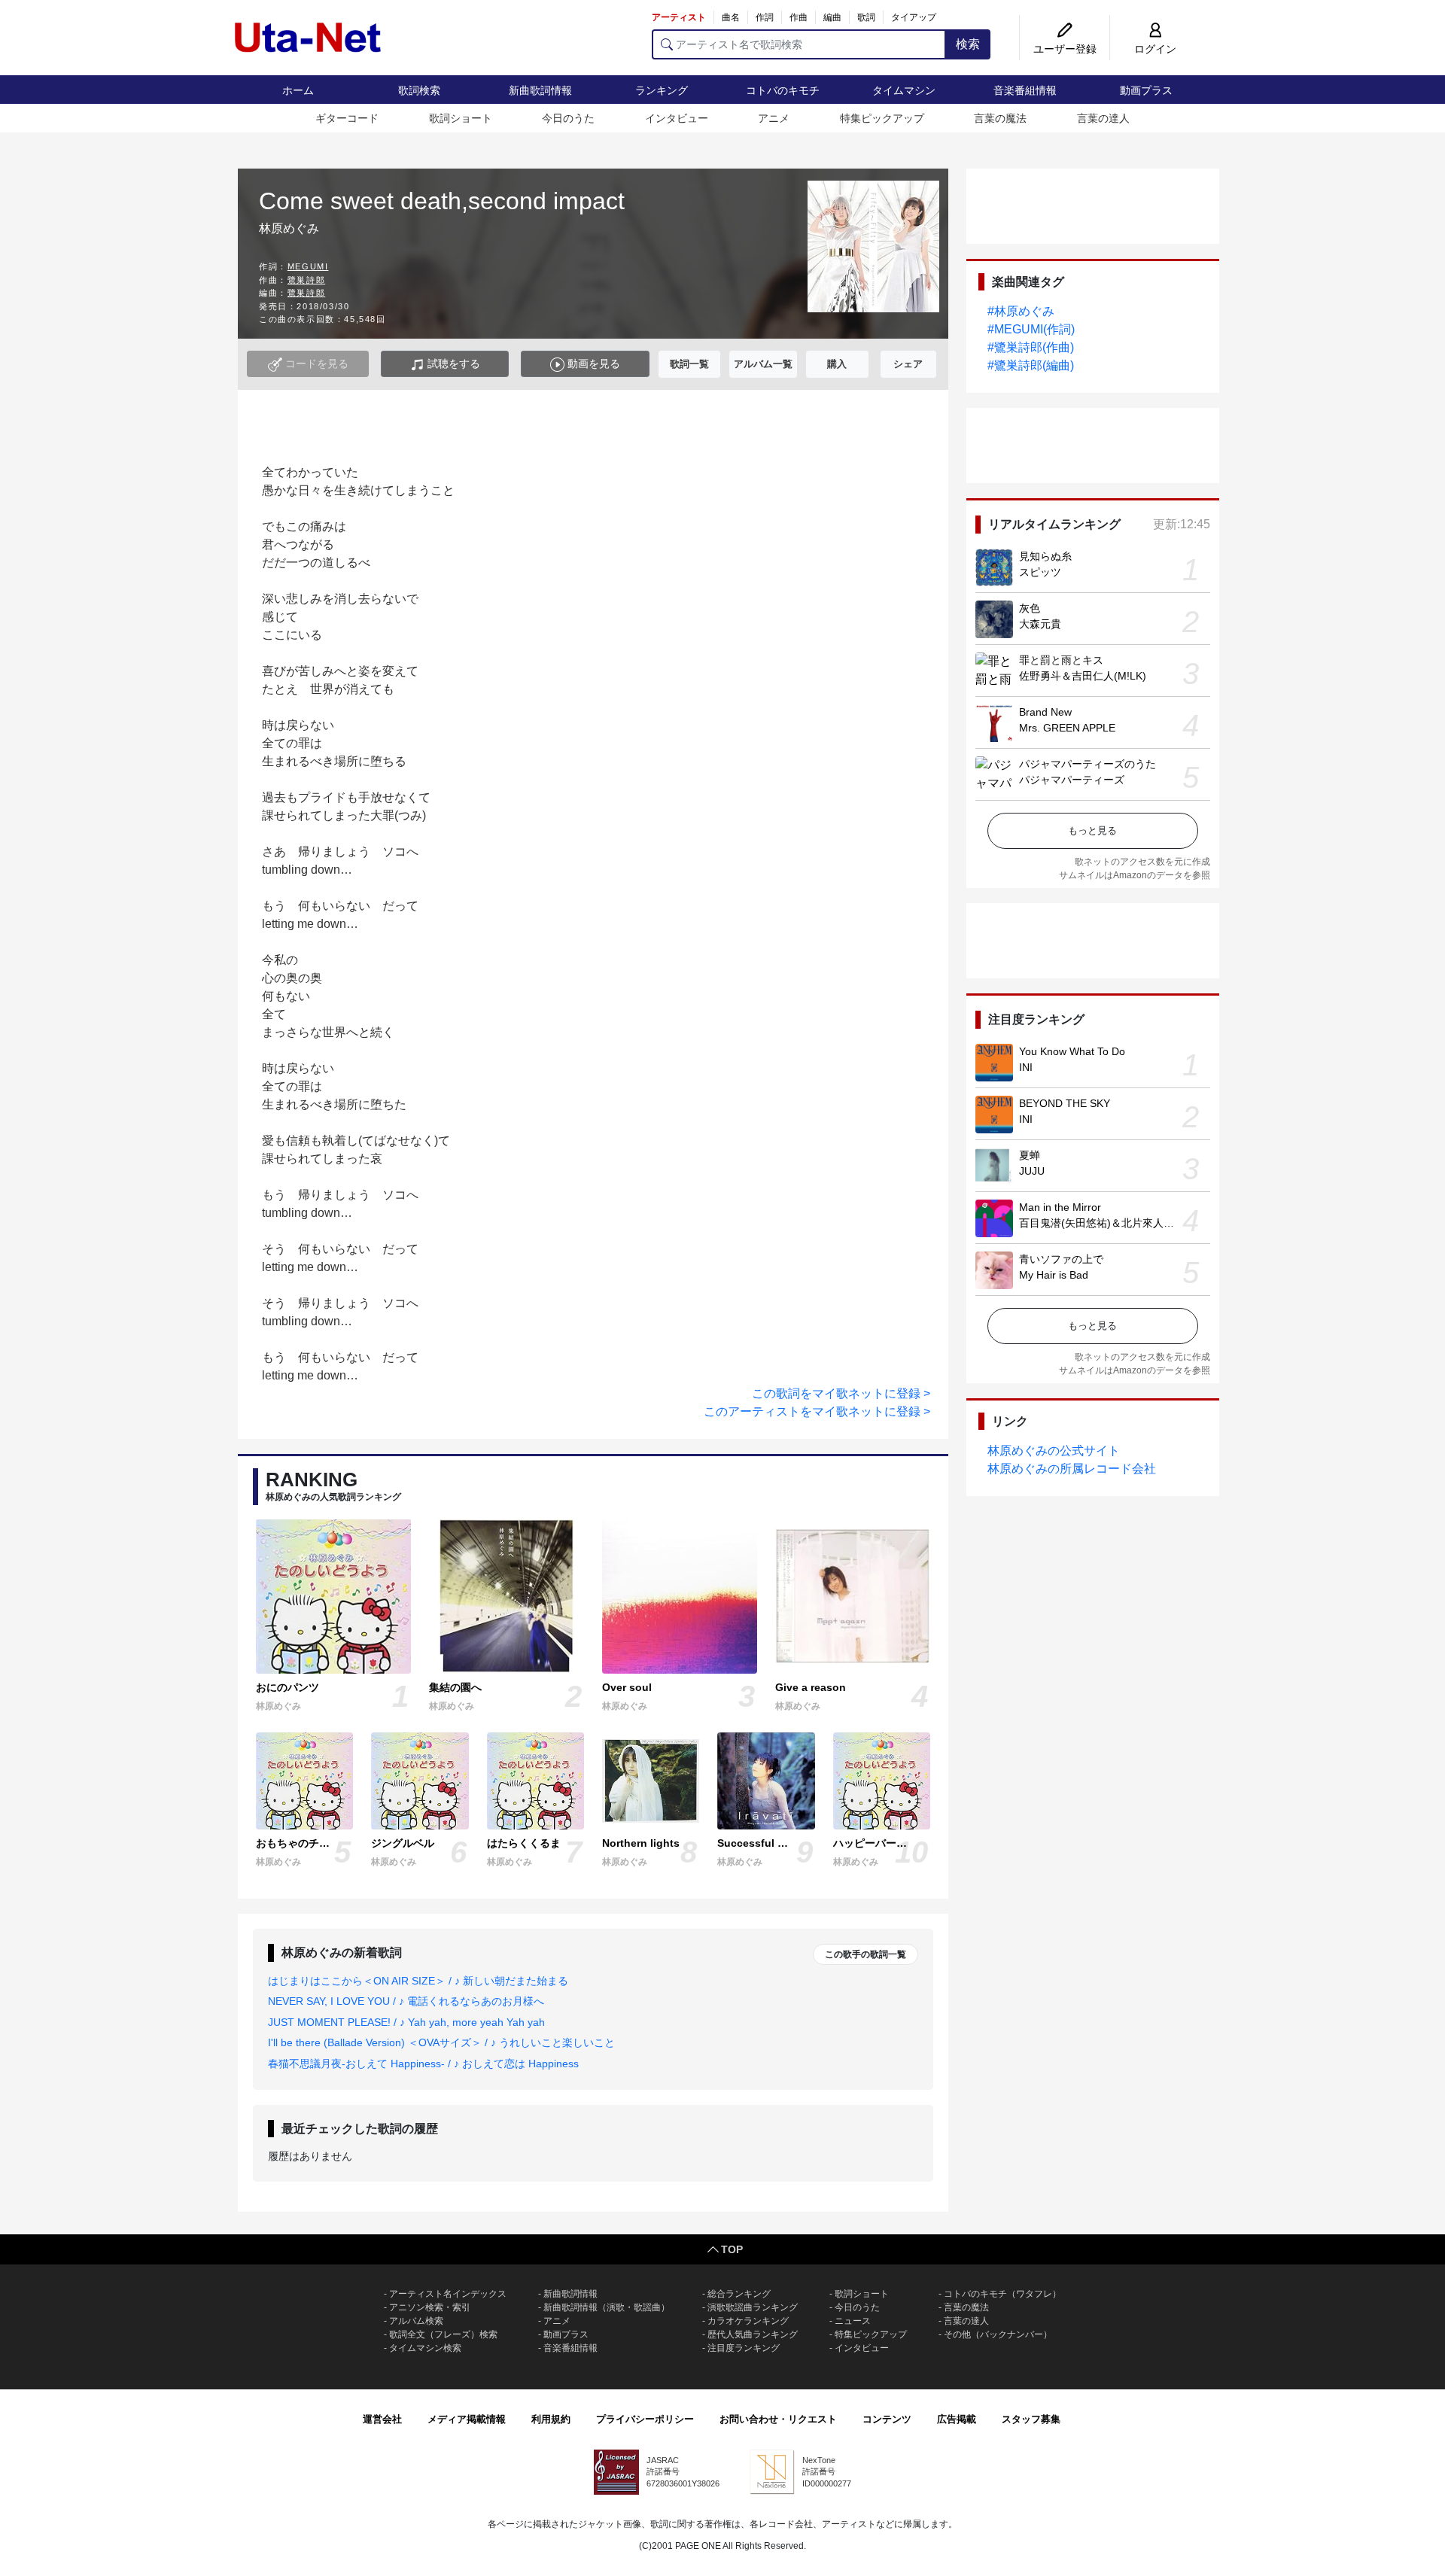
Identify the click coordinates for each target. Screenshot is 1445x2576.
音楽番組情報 (1025, 90)
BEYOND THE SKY (1065, 1103)
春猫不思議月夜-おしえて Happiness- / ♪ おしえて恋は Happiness (423, 2064)
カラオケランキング (748, 2321)
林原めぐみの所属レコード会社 (1072, 1469)
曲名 (731, 17)
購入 (837, 364)
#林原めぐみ (1021, 311)
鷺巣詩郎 (306, 280)
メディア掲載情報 (467, 2419)
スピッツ (1040, 572)
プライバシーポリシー (645, 2419)
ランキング (662, 90)
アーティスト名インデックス (448, 2294)
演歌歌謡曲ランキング (753, 2307)
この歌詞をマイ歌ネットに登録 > (841, 1393)
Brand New (1045, 712)
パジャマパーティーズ (1072, 780)
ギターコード (347, 118)
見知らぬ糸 (1045, 556)
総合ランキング (739, 2294)
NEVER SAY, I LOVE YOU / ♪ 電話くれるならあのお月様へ (406, 2001)
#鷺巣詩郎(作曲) (1031, 347)
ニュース (853, 2321)
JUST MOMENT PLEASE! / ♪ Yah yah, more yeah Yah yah (406, 2022)
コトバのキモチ (783, 90)
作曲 (799, 17)
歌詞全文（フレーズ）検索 (443, 2334)
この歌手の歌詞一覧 (865, 1954)
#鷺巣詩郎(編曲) (1031, 365)
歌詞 (866, 17)
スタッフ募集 (1031, 2419)
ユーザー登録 (1065, 49)
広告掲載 (957, 2419)
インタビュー (677, 118)
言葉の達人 (1103, 118)
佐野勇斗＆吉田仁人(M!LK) (1083, 676)
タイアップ (914, 17)
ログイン (1155, 49)
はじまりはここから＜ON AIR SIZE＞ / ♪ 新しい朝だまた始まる (418, 1981)
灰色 (1030, 608)
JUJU (1032, 1171)
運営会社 (382, 2419)
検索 (968, 44)
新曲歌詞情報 (540, 90)
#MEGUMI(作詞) (1031, 329)
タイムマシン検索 (425, 2348)
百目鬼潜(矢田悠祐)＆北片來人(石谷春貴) (1116, 1223)
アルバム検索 (416, 2321)
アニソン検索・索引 (430, 2307)
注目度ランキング (744, 2348)
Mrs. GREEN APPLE (1067, 728)
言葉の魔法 (1000, 118)
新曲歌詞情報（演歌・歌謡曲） (607, 2307)
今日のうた (568, 118)
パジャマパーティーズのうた (1088, 764)
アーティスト (679, 17)
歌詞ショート (461, 118)
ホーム (298, 90)
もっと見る (1092, 830)
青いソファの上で (1061, 1259)
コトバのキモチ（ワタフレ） (1002, 2294)
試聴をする (452, 363)
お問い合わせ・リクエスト (778, 2419)
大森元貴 (1040, 624)
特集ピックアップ (882, 118)
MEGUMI (308, 266)
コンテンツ (887, 2419)
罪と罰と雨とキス (1061, 660)
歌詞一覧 (689, 364)
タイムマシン (904, 90)
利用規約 (551, 2419)
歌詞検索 (419, 90)
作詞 (765, 17)
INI (1026, 1067)
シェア (908, 364)
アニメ (774, 118)
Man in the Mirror (1060, 1207)
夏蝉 (1030, 1155)
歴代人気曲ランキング (753, 2334)
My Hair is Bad (1054, 1275)
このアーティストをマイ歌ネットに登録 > (817, 1411)
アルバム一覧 (763, 364)
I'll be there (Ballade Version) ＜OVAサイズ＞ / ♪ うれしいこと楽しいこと (441, 2042)
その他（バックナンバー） (998, 2334)
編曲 (832, 17)
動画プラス (1146, 90)
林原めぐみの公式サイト (1054, 1451)
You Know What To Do (1072, 1051)
